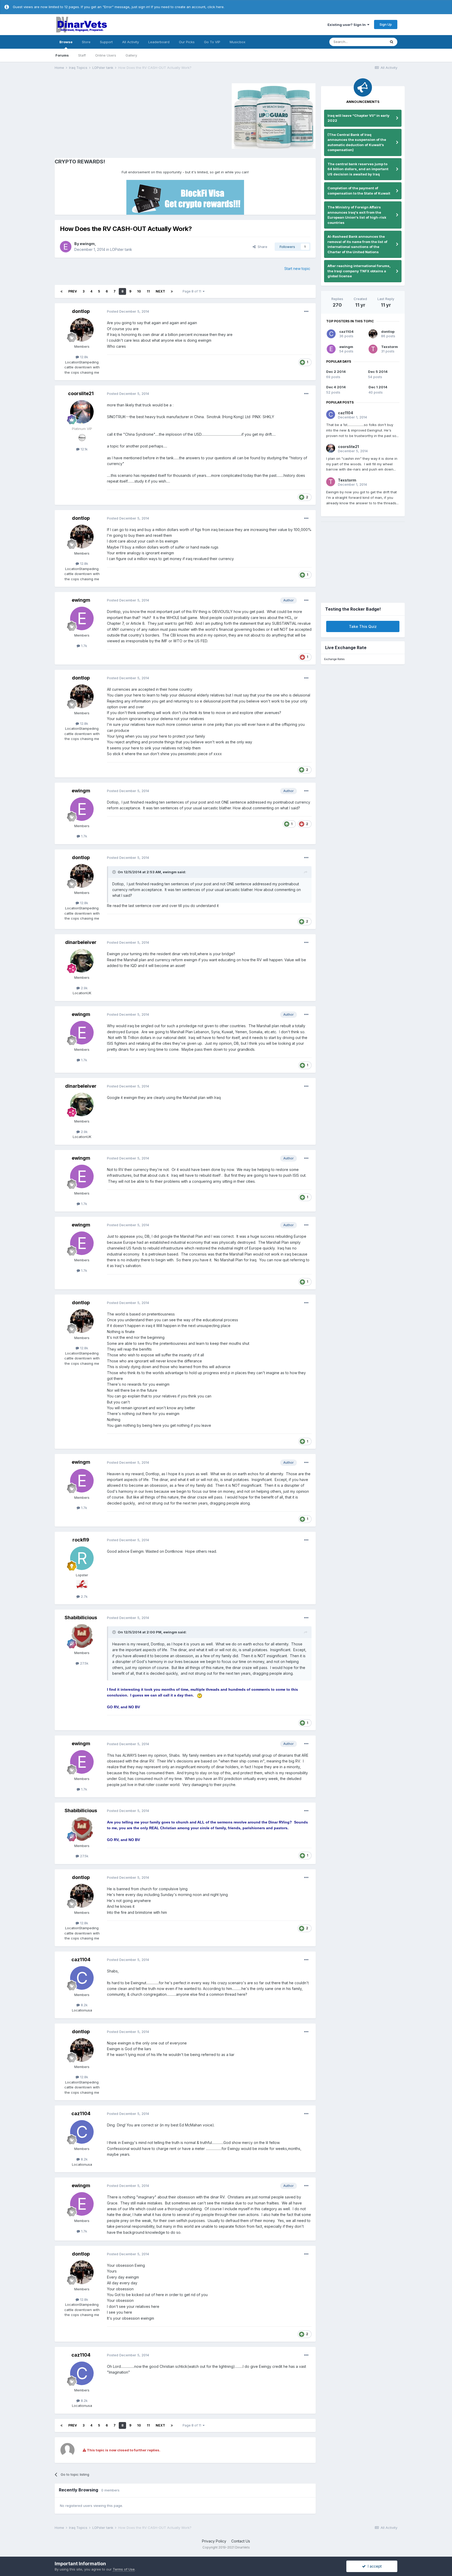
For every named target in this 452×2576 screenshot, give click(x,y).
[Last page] (172, 291)
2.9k (84, 988)
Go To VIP (212, 42)
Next (160, 291)
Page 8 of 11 (193, 291)
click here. (216, 7)
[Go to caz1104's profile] (82, 1978)
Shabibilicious (81, 1618)
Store (86, 42)
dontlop (81, 311)
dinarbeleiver (81, 942)
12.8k (84, 357)
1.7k (84, 646)
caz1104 (81, 1959)
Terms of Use (124, 2569)
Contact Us (241, 2541)
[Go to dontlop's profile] (82, 330)
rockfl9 (81, 1540)
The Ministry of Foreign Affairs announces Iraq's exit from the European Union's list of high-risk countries (357, 215)
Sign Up (386, 24)
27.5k (84, 1663)
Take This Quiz (363, 626)
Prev (73, 291)
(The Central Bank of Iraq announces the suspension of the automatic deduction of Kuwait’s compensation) (357, 142)
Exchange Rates (334, 659)
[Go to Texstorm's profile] (373, 349)
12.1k (84, 449)
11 (148, 291)
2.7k (84, 1596)
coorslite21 (81, 393)
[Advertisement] (99, 115)
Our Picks (187, 42)
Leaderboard (159, 42)
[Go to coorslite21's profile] (82, 412)
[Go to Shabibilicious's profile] (82, 1636)
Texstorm (389, 347)
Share (261, 247)
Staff (82, 55)
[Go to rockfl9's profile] (82, 1558)
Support (106, 42)
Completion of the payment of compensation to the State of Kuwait (359, 191)
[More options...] (306, 312)
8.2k (84, 2005)
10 (139, 291)
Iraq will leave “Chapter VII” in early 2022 (358, 118)
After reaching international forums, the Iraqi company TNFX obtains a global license (359, 271)
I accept (374, 2566)
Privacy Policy (214, 2541)
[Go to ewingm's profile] (66, 247)
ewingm (87, 244)
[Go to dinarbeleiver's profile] (82, 961)
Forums (62, 55)
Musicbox (238, 42)
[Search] (392, 42)
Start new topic (297, 269)
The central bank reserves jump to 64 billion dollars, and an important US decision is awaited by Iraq (358, 169)
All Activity (131, 42)
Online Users (106, 55)
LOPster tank (121, 249)
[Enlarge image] (200, 1695)
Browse (66, 42)
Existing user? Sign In (347, 25)
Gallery (131, 55)
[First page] (61, 291)
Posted (128, 311)
